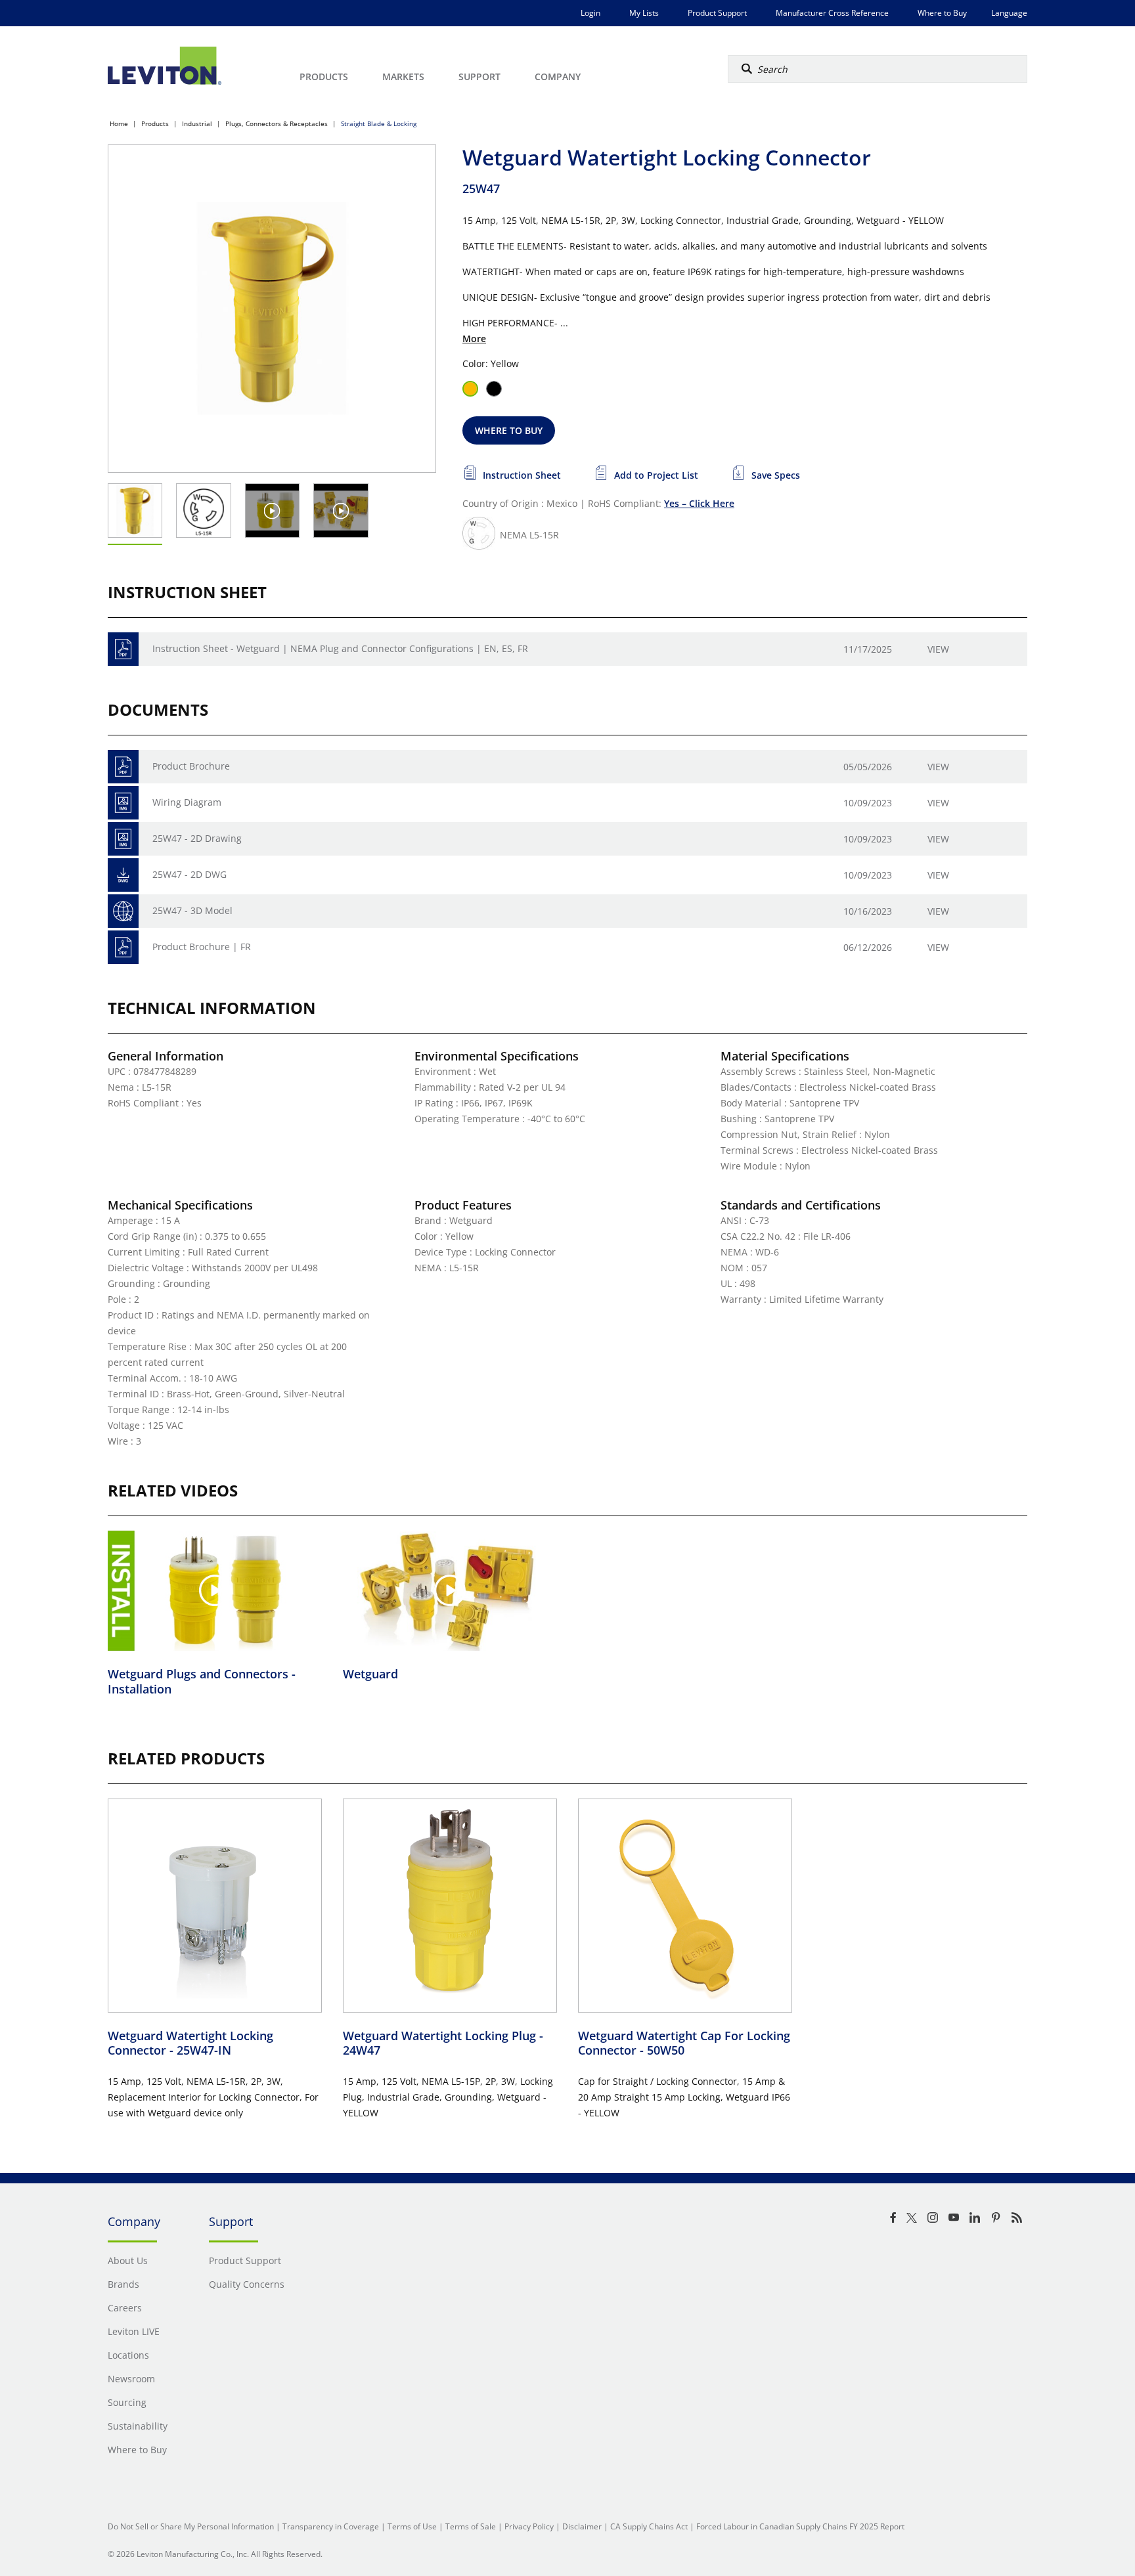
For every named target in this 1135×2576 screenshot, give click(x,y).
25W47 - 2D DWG (189, 874)
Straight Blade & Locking (379, 123)
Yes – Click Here (699, 503)
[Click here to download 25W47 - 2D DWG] (123, 875)
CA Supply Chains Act (649, 2526)
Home (119, 123)
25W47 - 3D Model (192, 910)
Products (155, 123)
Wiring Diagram (187, 802)
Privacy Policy (529, 2526)
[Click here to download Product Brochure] (123, 767)
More (474, 338)
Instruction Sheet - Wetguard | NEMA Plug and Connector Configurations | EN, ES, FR (340, 648)
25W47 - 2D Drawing (197, 838)
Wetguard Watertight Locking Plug (443, 2043)
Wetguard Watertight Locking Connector (190, 2043)
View (938, 649)
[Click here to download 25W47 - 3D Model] (123, 911)
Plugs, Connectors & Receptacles (277, 123)
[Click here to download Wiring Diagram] (123, 803)
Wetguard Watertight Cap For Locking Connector (684, 2043)
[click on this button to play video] (272, 511)
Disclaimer (582, 2526)
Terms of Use (412, 2526)
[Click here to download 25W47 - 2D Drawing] (123, 839)
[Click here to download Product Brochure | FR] (123, 947)
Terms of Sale (471, 2526)
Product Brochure (191, 766)
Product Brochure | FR (202, 947)
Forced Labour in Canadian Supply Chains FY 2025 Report (800, 2526)
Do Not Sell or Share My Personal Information (191, 2526)
